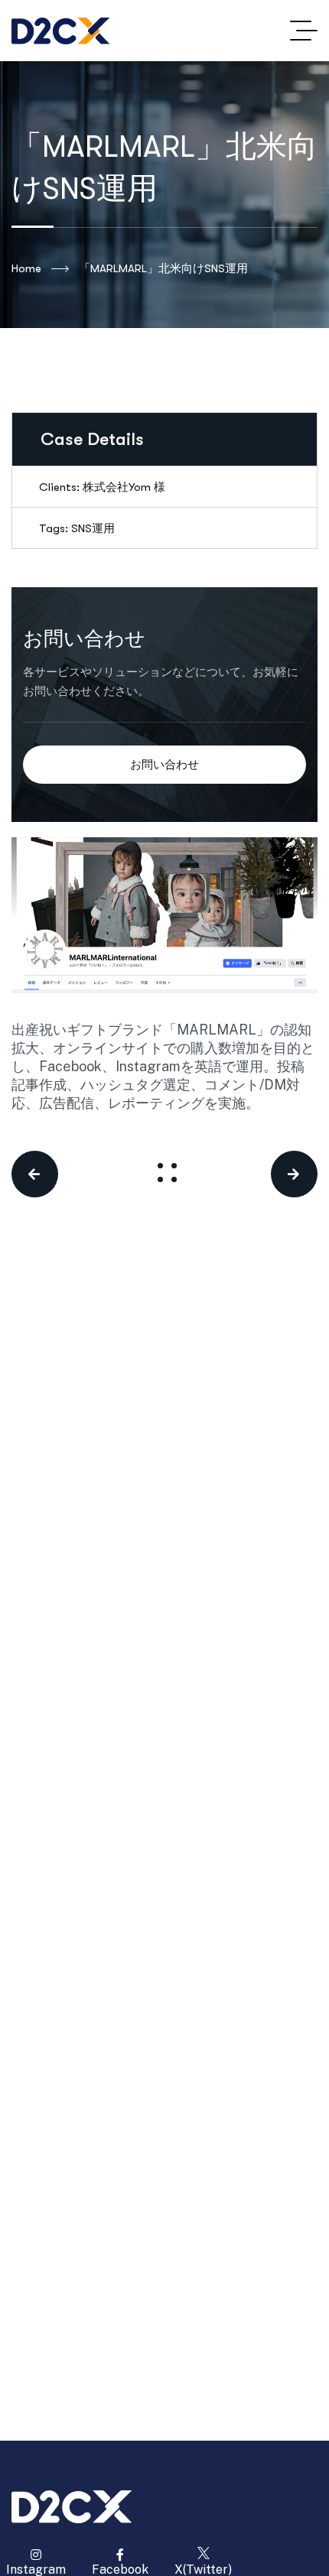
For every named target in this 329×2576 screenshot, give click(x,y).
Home (26, 268)
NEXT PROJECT (279, 1174)
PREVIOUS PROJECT (52, 1174)
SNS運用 (93, 528)
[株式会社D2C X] (60, 31)
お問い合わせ (164, 765)
